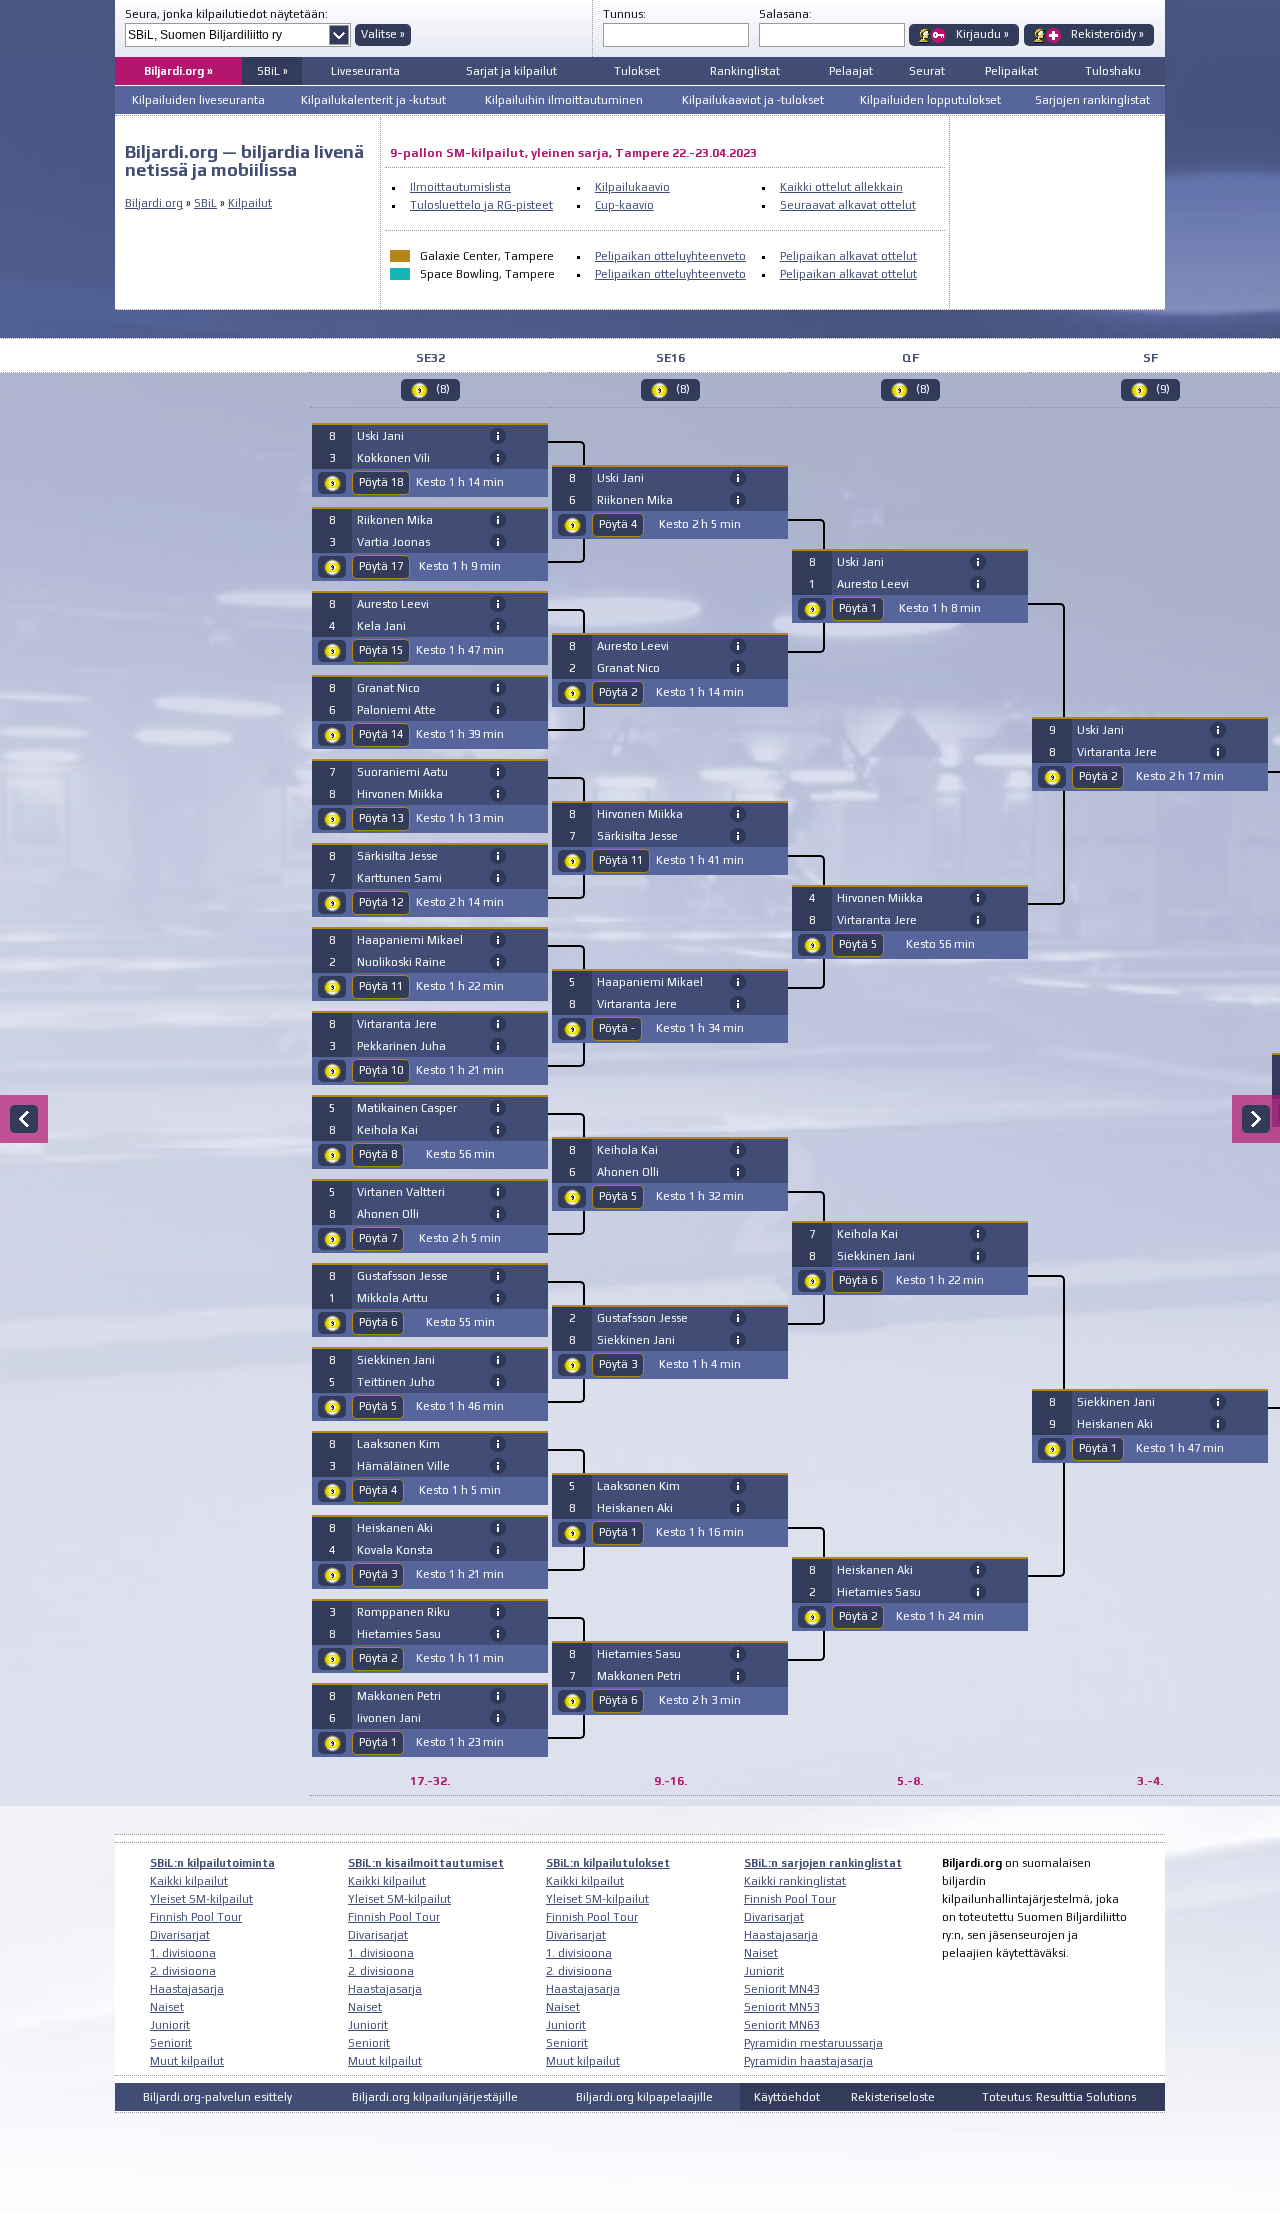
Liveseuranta (365, 71)
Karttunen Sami (399, 878)
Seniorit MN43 (781, 1989)
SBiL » (272, 71)
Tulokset (637, 71)
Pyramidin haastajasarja (808, 2061)
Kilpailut (250, 203)
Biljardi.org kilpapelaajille (644, 2097)
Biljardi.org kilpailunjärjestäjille (435, 2097)
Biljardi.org (154, 203)
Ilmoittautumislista (460, 187)
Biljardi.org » (178, 71)
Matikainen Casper (407, 1108)
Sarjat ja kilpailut (511, 71)
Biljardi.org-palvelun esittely (217, 2097)
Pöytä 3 (378, 1574)
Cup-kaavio (624, 205)
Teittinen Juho (396, 1382)
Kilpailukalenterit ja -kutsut (373, 100)
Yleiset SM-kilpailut (201, 1899)
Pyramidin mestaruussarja (813, 2043)
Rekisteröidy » (1107, 34)
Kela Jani (381, 626)
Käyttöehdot (787, 2097)
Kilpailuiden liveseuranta (198, 100)
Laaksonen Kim (398, 1444)
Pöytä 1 (378, 1742)
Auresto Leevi (393, 604)
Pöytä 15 (381, 650)
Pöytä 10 (381, 1070)
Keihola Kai (387, 1130)
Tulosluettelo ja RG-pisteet (481, 205)
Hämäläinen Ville (403, 1466)
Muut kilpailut (187, 2061)
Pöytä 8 (378, 1154)
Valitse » (383, 34)
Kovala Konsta (395, 1550)
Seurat (927, 71)
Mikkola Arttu (392, 1298)
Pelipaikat (1011, 71)
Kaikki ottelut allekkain (841, 187)
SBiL (205, 203)
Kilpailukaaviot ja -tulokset (753, 100)
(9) (1163, 389)
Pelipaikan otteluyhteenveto (670, 256)
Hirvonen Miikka (400, 794)
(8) (443, 389)
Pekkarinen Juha (401, 1046)
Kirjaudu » (982, 34)
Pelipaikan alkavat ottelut (848, 256)
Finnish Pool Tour (196, 1917)
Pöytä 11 (381, 986)
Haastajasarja (187, 1989)
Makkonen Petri (399, 1696)
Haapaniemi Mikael (410, 940)
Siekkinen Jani (396, 1360)
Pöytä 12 (381, 902)
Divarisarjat (180, 1935)
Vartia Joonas (393, 542)
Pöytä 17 (381, 566)
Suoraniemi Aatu (402, 772)
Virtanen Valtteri (401, 1192)
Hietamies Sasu (399, 1634)
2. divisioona (183, 1971)
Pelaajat (851, 71)
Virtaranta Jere (397, 1024)
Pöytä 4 (378, 1490)
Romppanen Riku (403, 1612)
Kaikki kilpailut (189, 1881)
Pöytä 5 (378, 1406)
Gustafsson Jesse (402, 1276)
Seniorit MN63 (781, 2025)
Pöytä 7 (378, 1238)
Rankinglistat (745, 71)
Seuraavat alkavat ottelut (848, 205)
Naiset (167, 2007)
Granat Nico (388, 688)
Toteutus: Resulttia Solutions (1059, 2097)
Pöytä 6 (378, 1322)
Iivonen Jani (389, 1718)
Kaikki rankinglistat (795, 1881)
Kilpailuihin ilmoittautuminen (564, 100)
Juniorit (170, 2025)
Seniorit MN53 (781, 2007)
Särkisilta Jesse (397, 856)
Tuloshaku (1113, 71)
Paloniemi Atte (396, 710)
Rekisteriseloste (893, 2097)
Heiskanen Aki (395, 1528)
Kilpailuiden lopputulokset (930, 100)
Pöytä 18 (381, 482)
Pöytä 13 (381, 818)
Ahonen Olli (388, 1214)
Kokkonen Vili (393, 458)
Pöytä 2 (378, 1658)
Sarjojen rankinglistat (1092, 100)
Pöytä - (617, 1028)
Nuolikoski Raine (401, 962)
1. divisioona (183, 1953)
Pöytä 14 (381, 734)
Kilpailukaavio (632, 187)
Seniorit (171, 2043)
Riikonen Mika (395, 520)
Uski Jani (380, 436)
